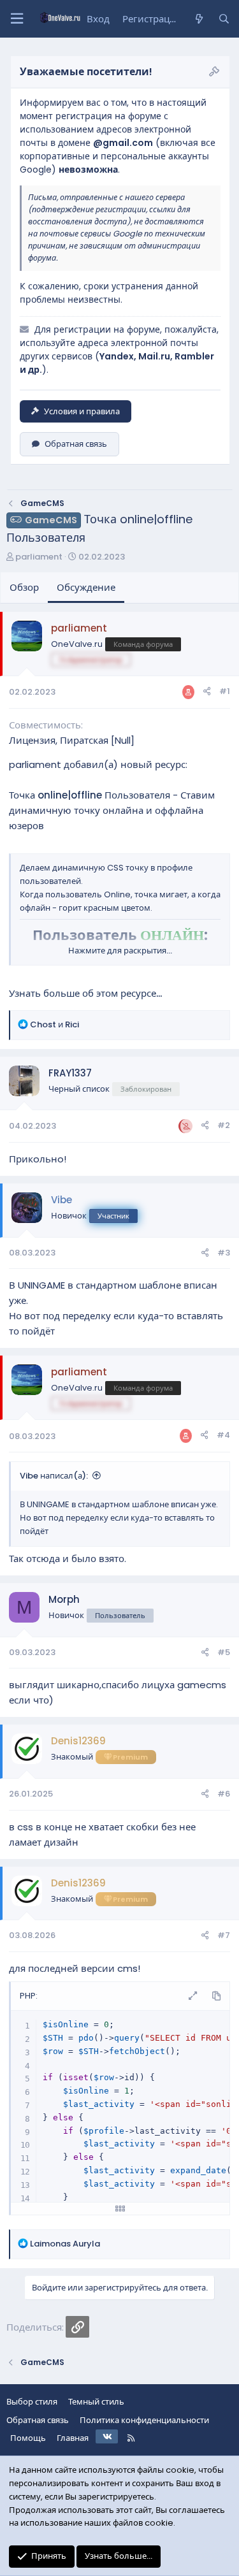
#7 (224, 1935)
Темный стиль (96, 2402)
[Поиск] (224, 19)
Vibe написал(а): (54, 1476)
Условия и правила (82, 411)
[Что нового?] (199, 19)
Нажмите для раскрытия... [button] (120, 951)
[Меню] (17, 19)
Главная (73, 2438)
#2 (224, 1125)
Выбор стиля (32, 2402)
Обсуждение (86, 587)
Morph (64, 1599)
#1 (225, 691)
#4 (223, 1435)
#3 (224, 1253)
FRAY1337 (70, 1073)
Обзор (24, 587)
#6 (224, 1794)
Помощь (28, 2438)
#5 (224, 1652)
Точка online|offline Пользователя (90, 795)
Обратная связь (76, 444)
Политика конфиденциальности (144, 2420)
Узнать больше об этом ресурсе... (85, 993)
